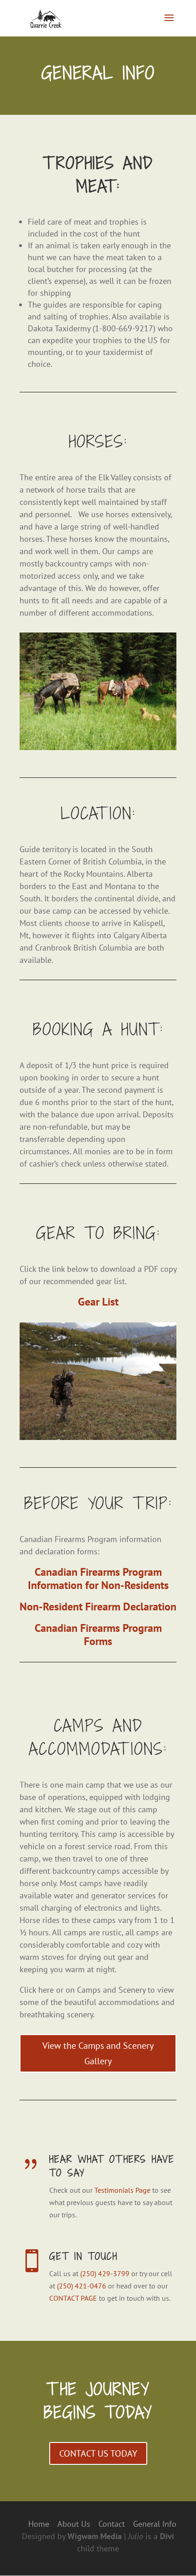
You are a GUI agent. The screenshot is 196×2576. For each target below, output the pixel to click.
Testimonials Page (122, 2190)
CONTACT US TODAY (98, 2453)
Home (39, 2524)
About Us (74, 2524)
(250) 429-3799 (105, 2273)
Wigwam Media (95, 2536)
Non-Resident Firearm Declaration (98, 1607)
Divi (167, 2536)
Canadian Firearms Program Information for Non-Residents (98, 1579)
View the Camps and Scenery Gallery (98, 2053)
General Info (155, 2524)
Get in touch (83, 2256)
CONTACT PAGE (73, 2298)
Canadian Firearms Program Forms (98, 1635)
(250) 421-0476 (82, 2286)
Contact (112, 2524)
